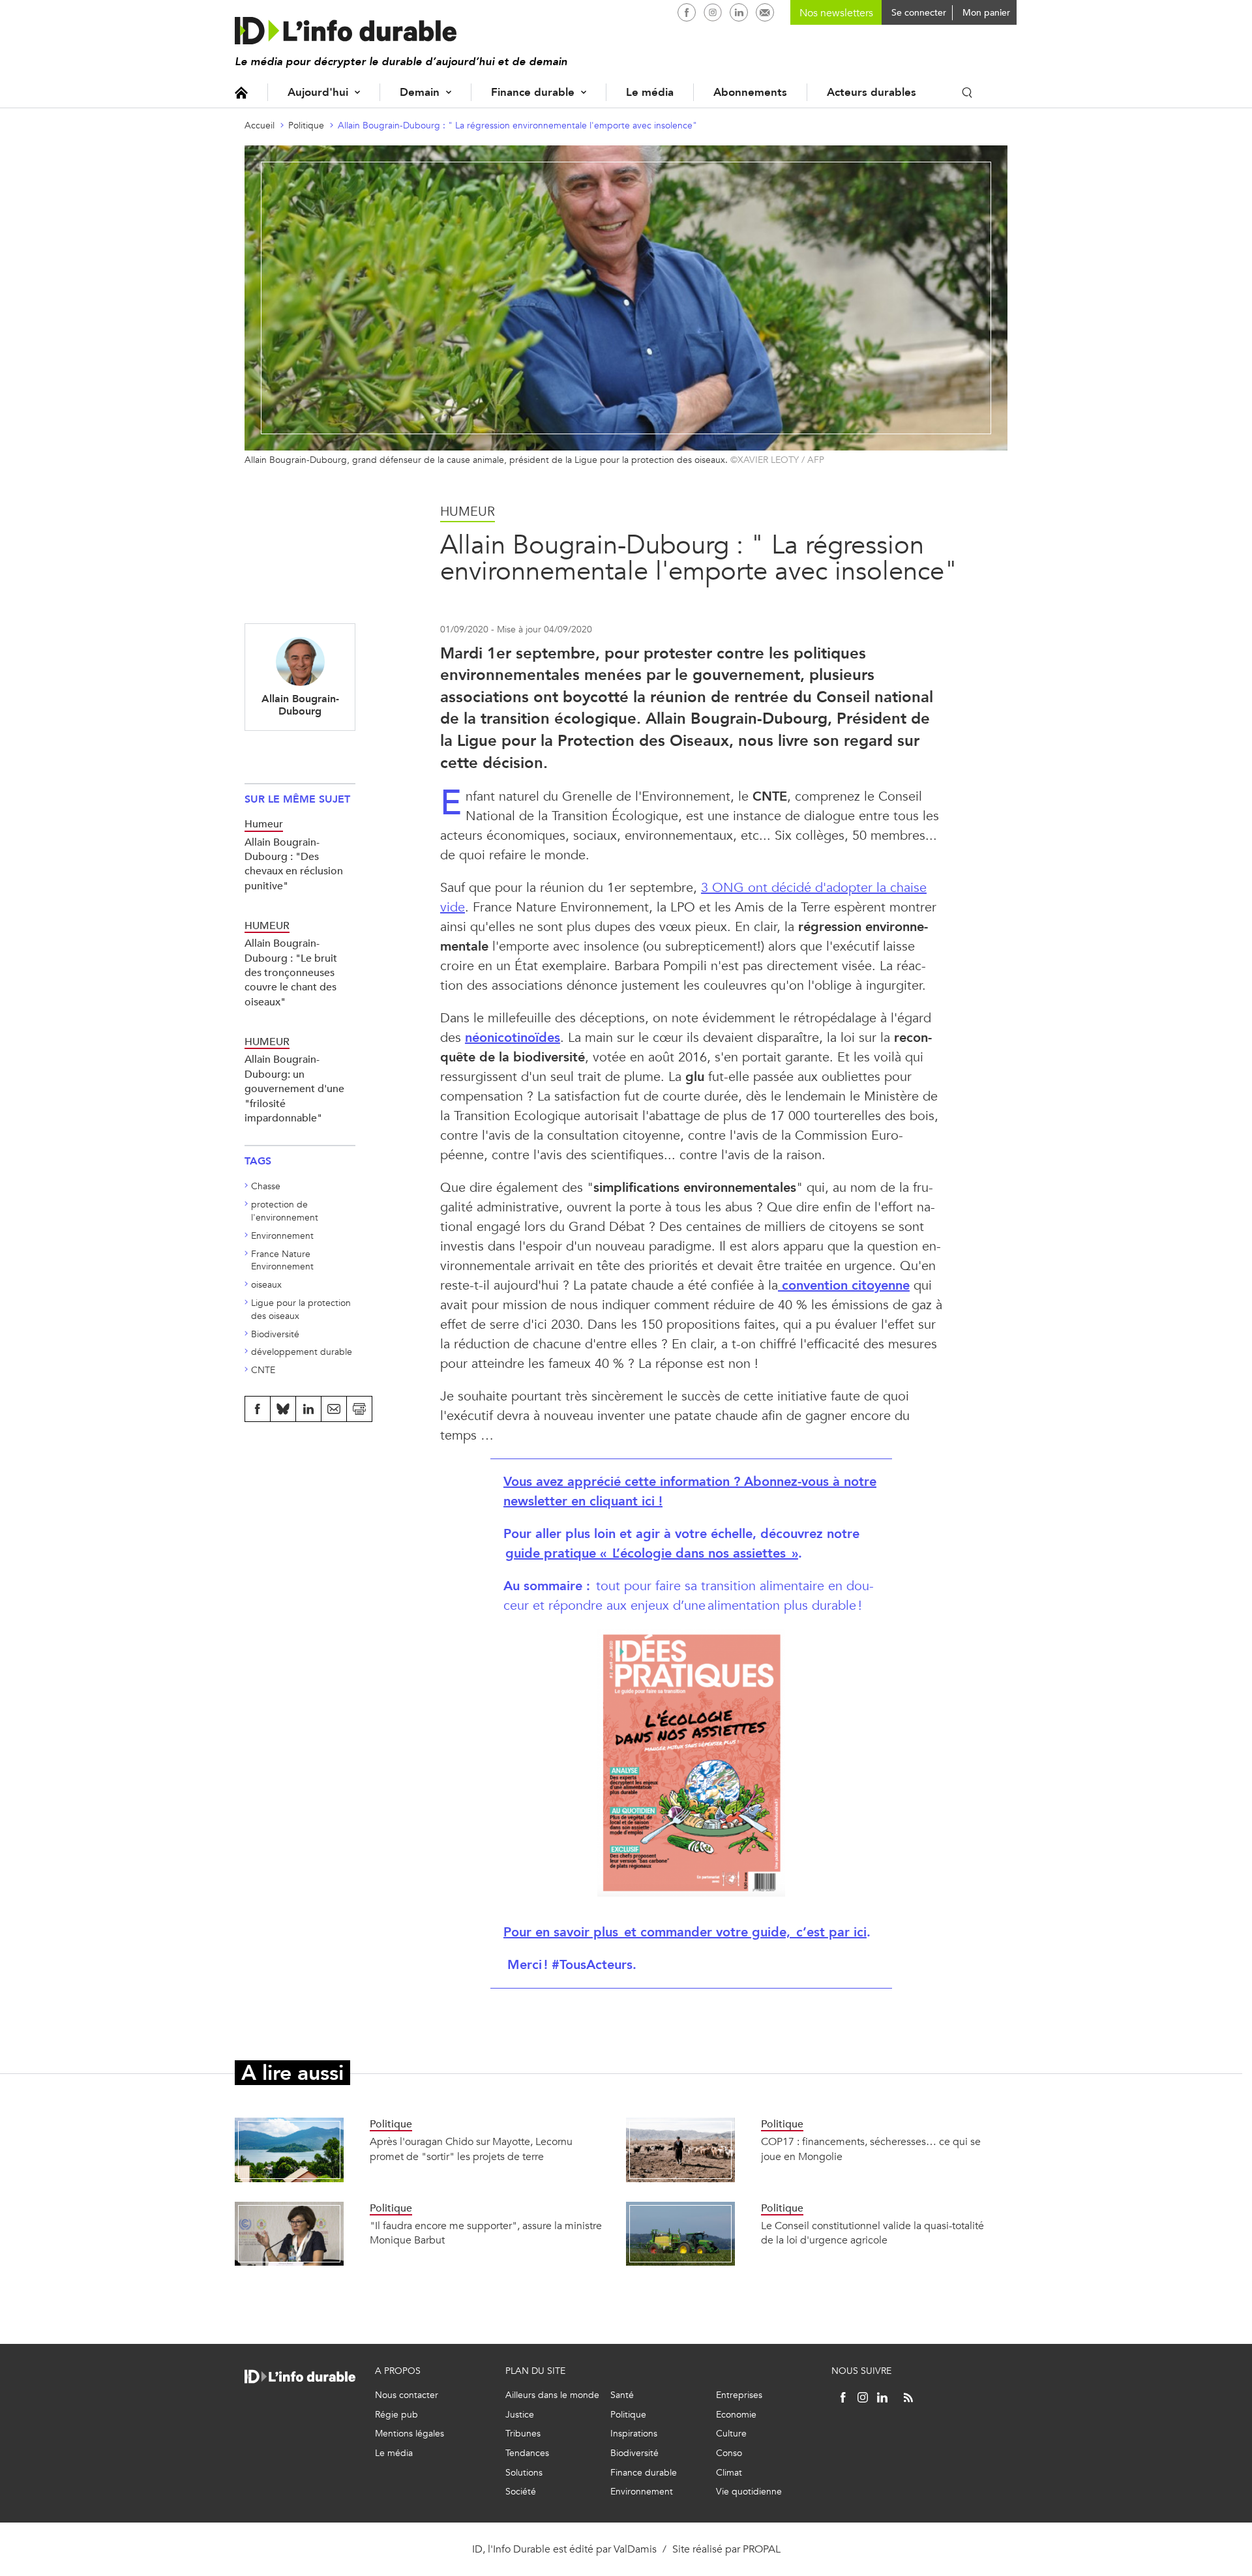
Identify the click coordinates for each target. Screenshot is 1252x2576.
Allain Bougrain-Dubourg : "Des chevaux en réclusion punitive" (294, 864)
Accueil (241, 92)
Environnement (282, 1236)
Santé (622, 2395)
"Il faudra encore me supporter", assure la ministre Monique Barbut (486, 2233)
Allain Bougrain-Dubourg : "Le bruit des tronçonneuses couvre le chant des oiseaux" (291, 972)
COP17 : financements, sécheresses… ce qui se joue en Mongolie (871, 2149)
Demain (420, 92)
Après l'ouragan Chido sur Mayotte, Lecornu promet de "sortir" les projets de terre (471, 2149)
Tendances (527, 2453)
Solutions (524, 2473)
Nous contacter (407, 2395)
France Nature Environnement (282, 1261)
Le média (650, 92)
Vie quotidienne (749, 2492)
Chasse (266, 1186)
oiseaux (266, 1285)
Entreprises (739, 2395)
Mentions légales (410, 2434)
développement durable (302, 1352)
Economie (736, 2415)
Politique (306, 126)
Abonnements (750, 92)
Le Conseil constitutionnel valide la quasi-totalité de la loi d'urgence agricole (872, 2233)
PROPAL (762, 2549)
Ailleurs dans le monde (552, 2395)
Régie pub (396, 2415)
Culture (731, 2434)
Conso (729, 2453)
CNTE (263, 1370)
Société (521, 2492)
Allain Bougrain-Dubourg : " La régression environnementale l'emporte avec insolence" (517, 126)
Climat (729, 2473)
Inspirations (634, 2434)
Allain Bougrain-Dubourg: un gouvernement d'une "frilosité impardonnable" (294, 1088)
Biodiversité (275, 1334)
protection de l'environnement (285, 1211)
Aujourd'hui (318, 92)
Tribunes (523, 2434)
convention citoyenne (846, 1285)
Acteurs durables (872, 92)
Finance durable (533, 92)
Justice (520, 2415)
